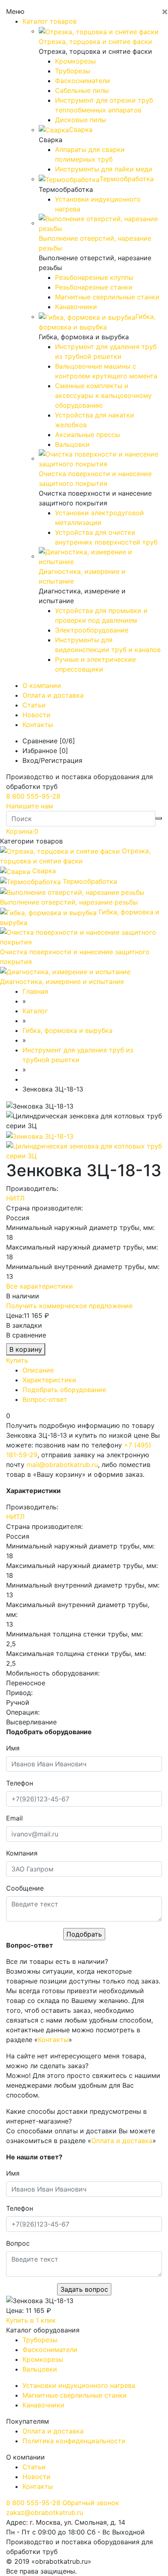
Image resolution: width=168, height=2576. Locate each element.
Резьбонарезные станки (94, 287)
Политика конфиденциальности (74, 2441)
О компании (42, 685)
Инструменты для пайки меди (104, 169)
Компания (22, 1853)
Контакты (38, 725)
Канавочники (76, 307)
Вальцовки (72, 444)
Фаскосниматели (83, 81)
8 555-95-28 (33, 796)
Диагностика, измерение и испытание (62, 982)
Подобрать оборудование (64, 1390)
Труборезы (73, 71)
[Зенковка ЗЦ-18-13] (40, 1135)
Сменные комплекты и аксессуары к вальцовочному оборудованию (103, 395)
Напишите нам (30, 806)
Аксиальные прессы (87, 435)
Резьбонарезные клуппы (94, 277)
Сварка (44, 871)
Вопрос (18, 2243)
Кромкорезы (75, 61)
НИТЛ (15, 1198)
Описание (38, 1370)
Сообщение (25, 1888)
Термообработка (90, 881)
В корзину (26, 1349)
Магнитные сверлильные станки (107, 297)
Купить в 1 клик (31, 2320)
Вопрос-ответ (45, 1399)
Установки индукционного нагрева (79, 2385)
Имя (13, 1748)
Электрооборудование (92, 630)
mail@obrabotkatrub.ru (62, 1465)
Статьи (34, 705)
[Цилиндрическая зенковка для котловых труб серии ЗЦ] (84, 1150)
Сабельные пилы (82, 90)
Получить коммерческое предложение (69, 1306)
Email (14, 1818)
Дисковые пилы (81, 120)
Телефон (20, 1783)
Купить (17, 1360)
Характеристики (49, 1380)
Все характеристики (40, 1286)
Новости (36, 715)
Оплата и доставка (53, 695)
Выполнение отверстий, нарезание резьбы (69, 902)
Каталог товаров (50, 21)
